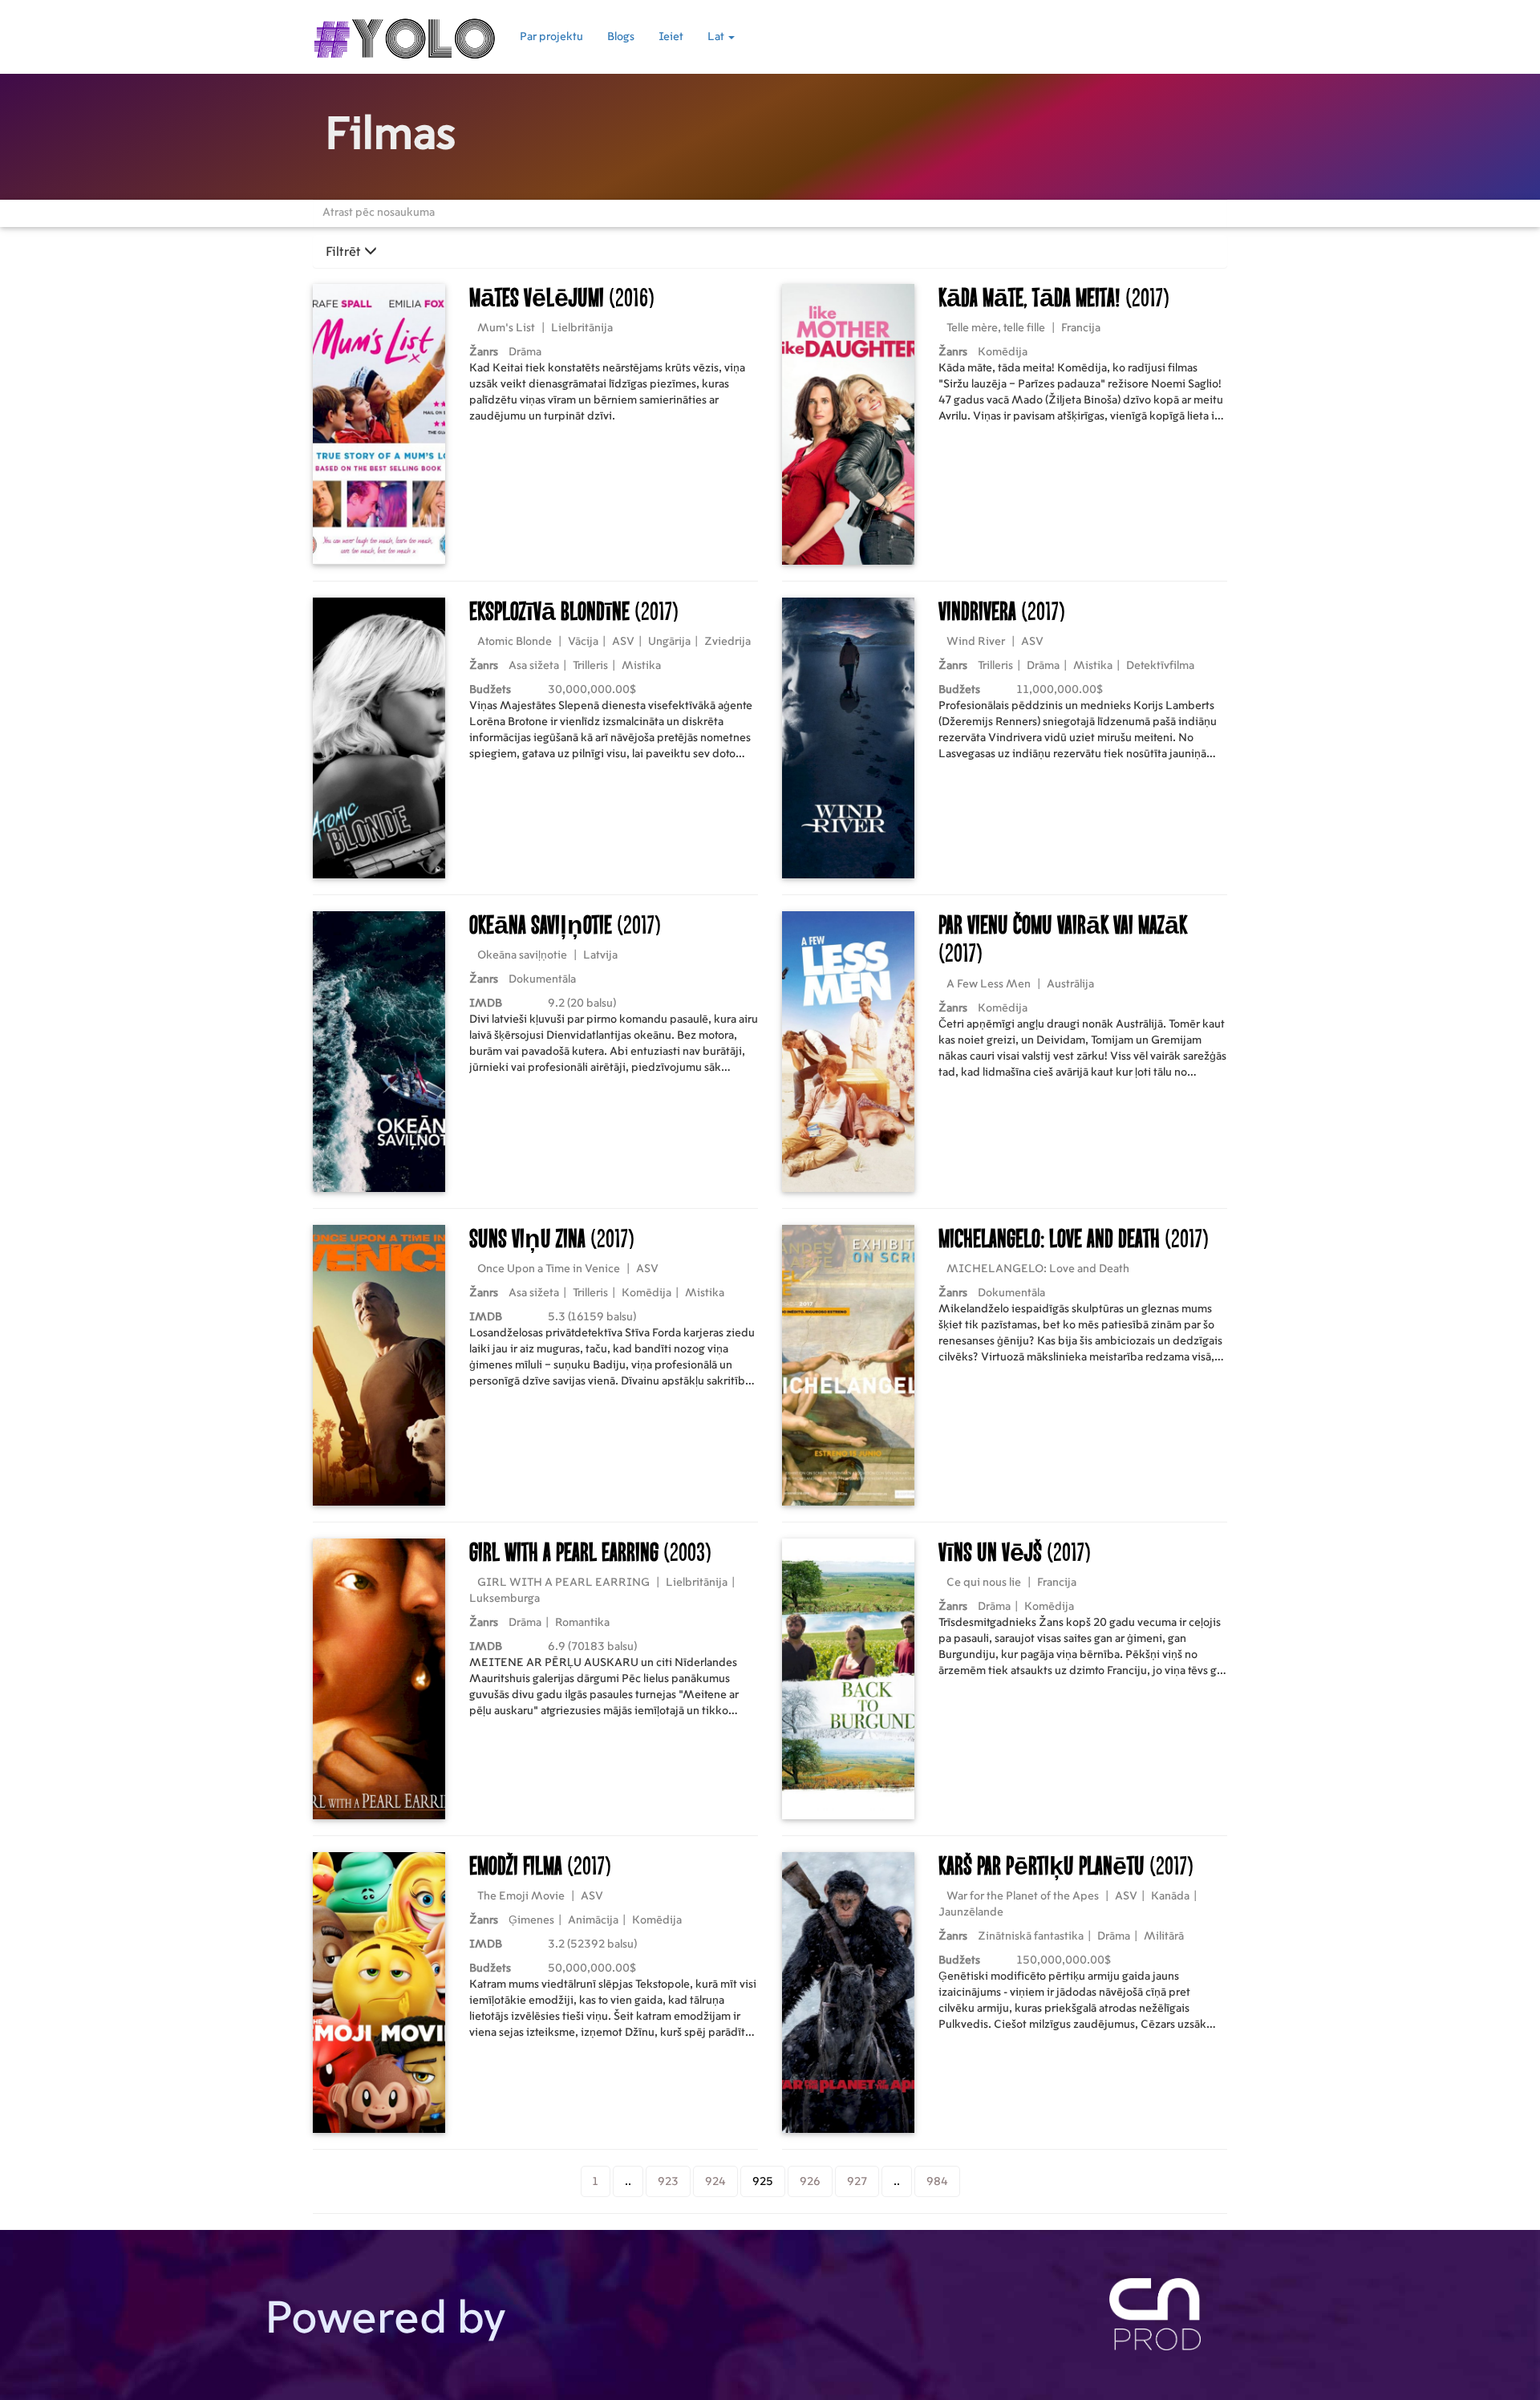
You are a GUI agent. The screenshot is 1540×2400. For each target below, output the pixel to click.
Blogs (621, 37)
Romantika (582, 1623)
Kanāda (1170, 1896)
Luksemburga (505, 1599)
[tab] (770, 252)
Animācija (593, 1920)
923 (668, 2182)
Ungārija (669, 642)
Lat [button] (717, 37)
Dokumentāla (542, 979)
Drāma (525, 352)
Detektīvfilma (1160, 666)
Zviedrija (727, 642)
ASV (623, 642)
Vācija (583, 642)
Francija (1081, 328)
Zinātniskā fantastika (1031, 1936)
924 (715, 2182)
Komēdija (1003, 352)
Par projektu (551, 37)
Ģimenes (531, 1920)
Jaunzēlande (971, 1912)
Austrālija (1070, 984)
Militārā (1164, 1936)
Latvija (600, 955)
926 (810, 2182)
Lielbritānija (582, 328)
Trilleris (590, 666)
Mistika (641, 666)
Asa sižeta (534, 666)
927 (857, 2182)
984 (937, 2182)
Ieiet (671, 37)
